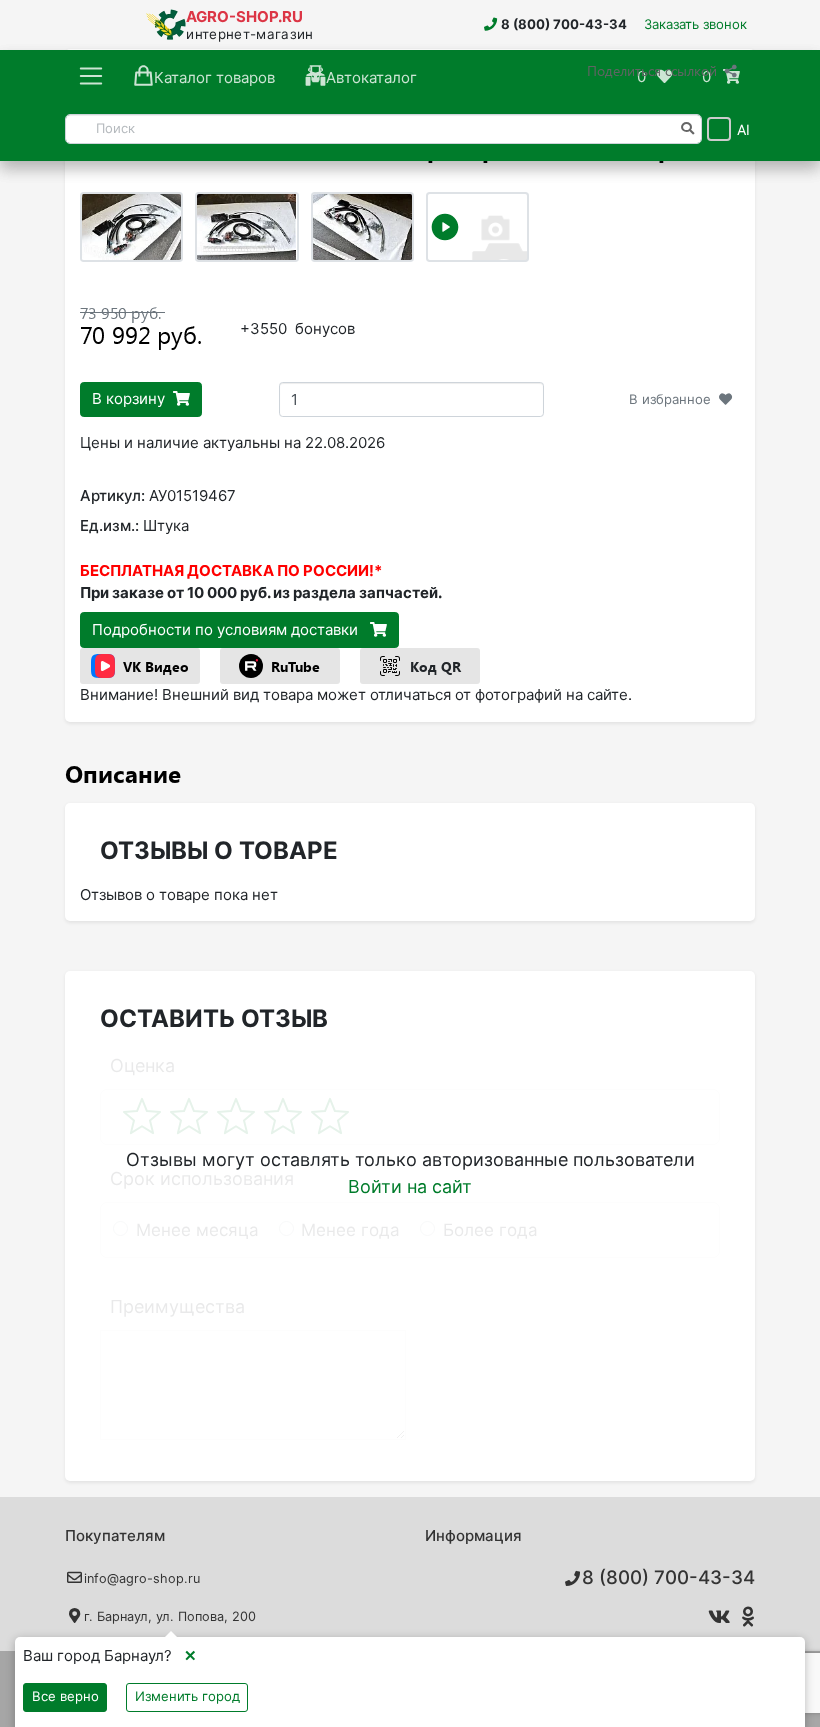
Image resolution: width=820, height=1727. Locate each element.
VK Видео (156, 666)
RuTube (295, 666)
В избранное (670, 399)
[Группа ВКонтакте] (715, 1617)
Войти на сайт (410, 1186)
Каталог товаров (214, 77)
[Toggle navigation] (91, 77)
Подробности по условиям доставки (227, 629)
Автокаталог (371, 77)
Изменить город (187, 1696)
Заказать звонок (695, 24)
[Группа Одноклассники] (745, 1617)
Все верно (65, 1696)
